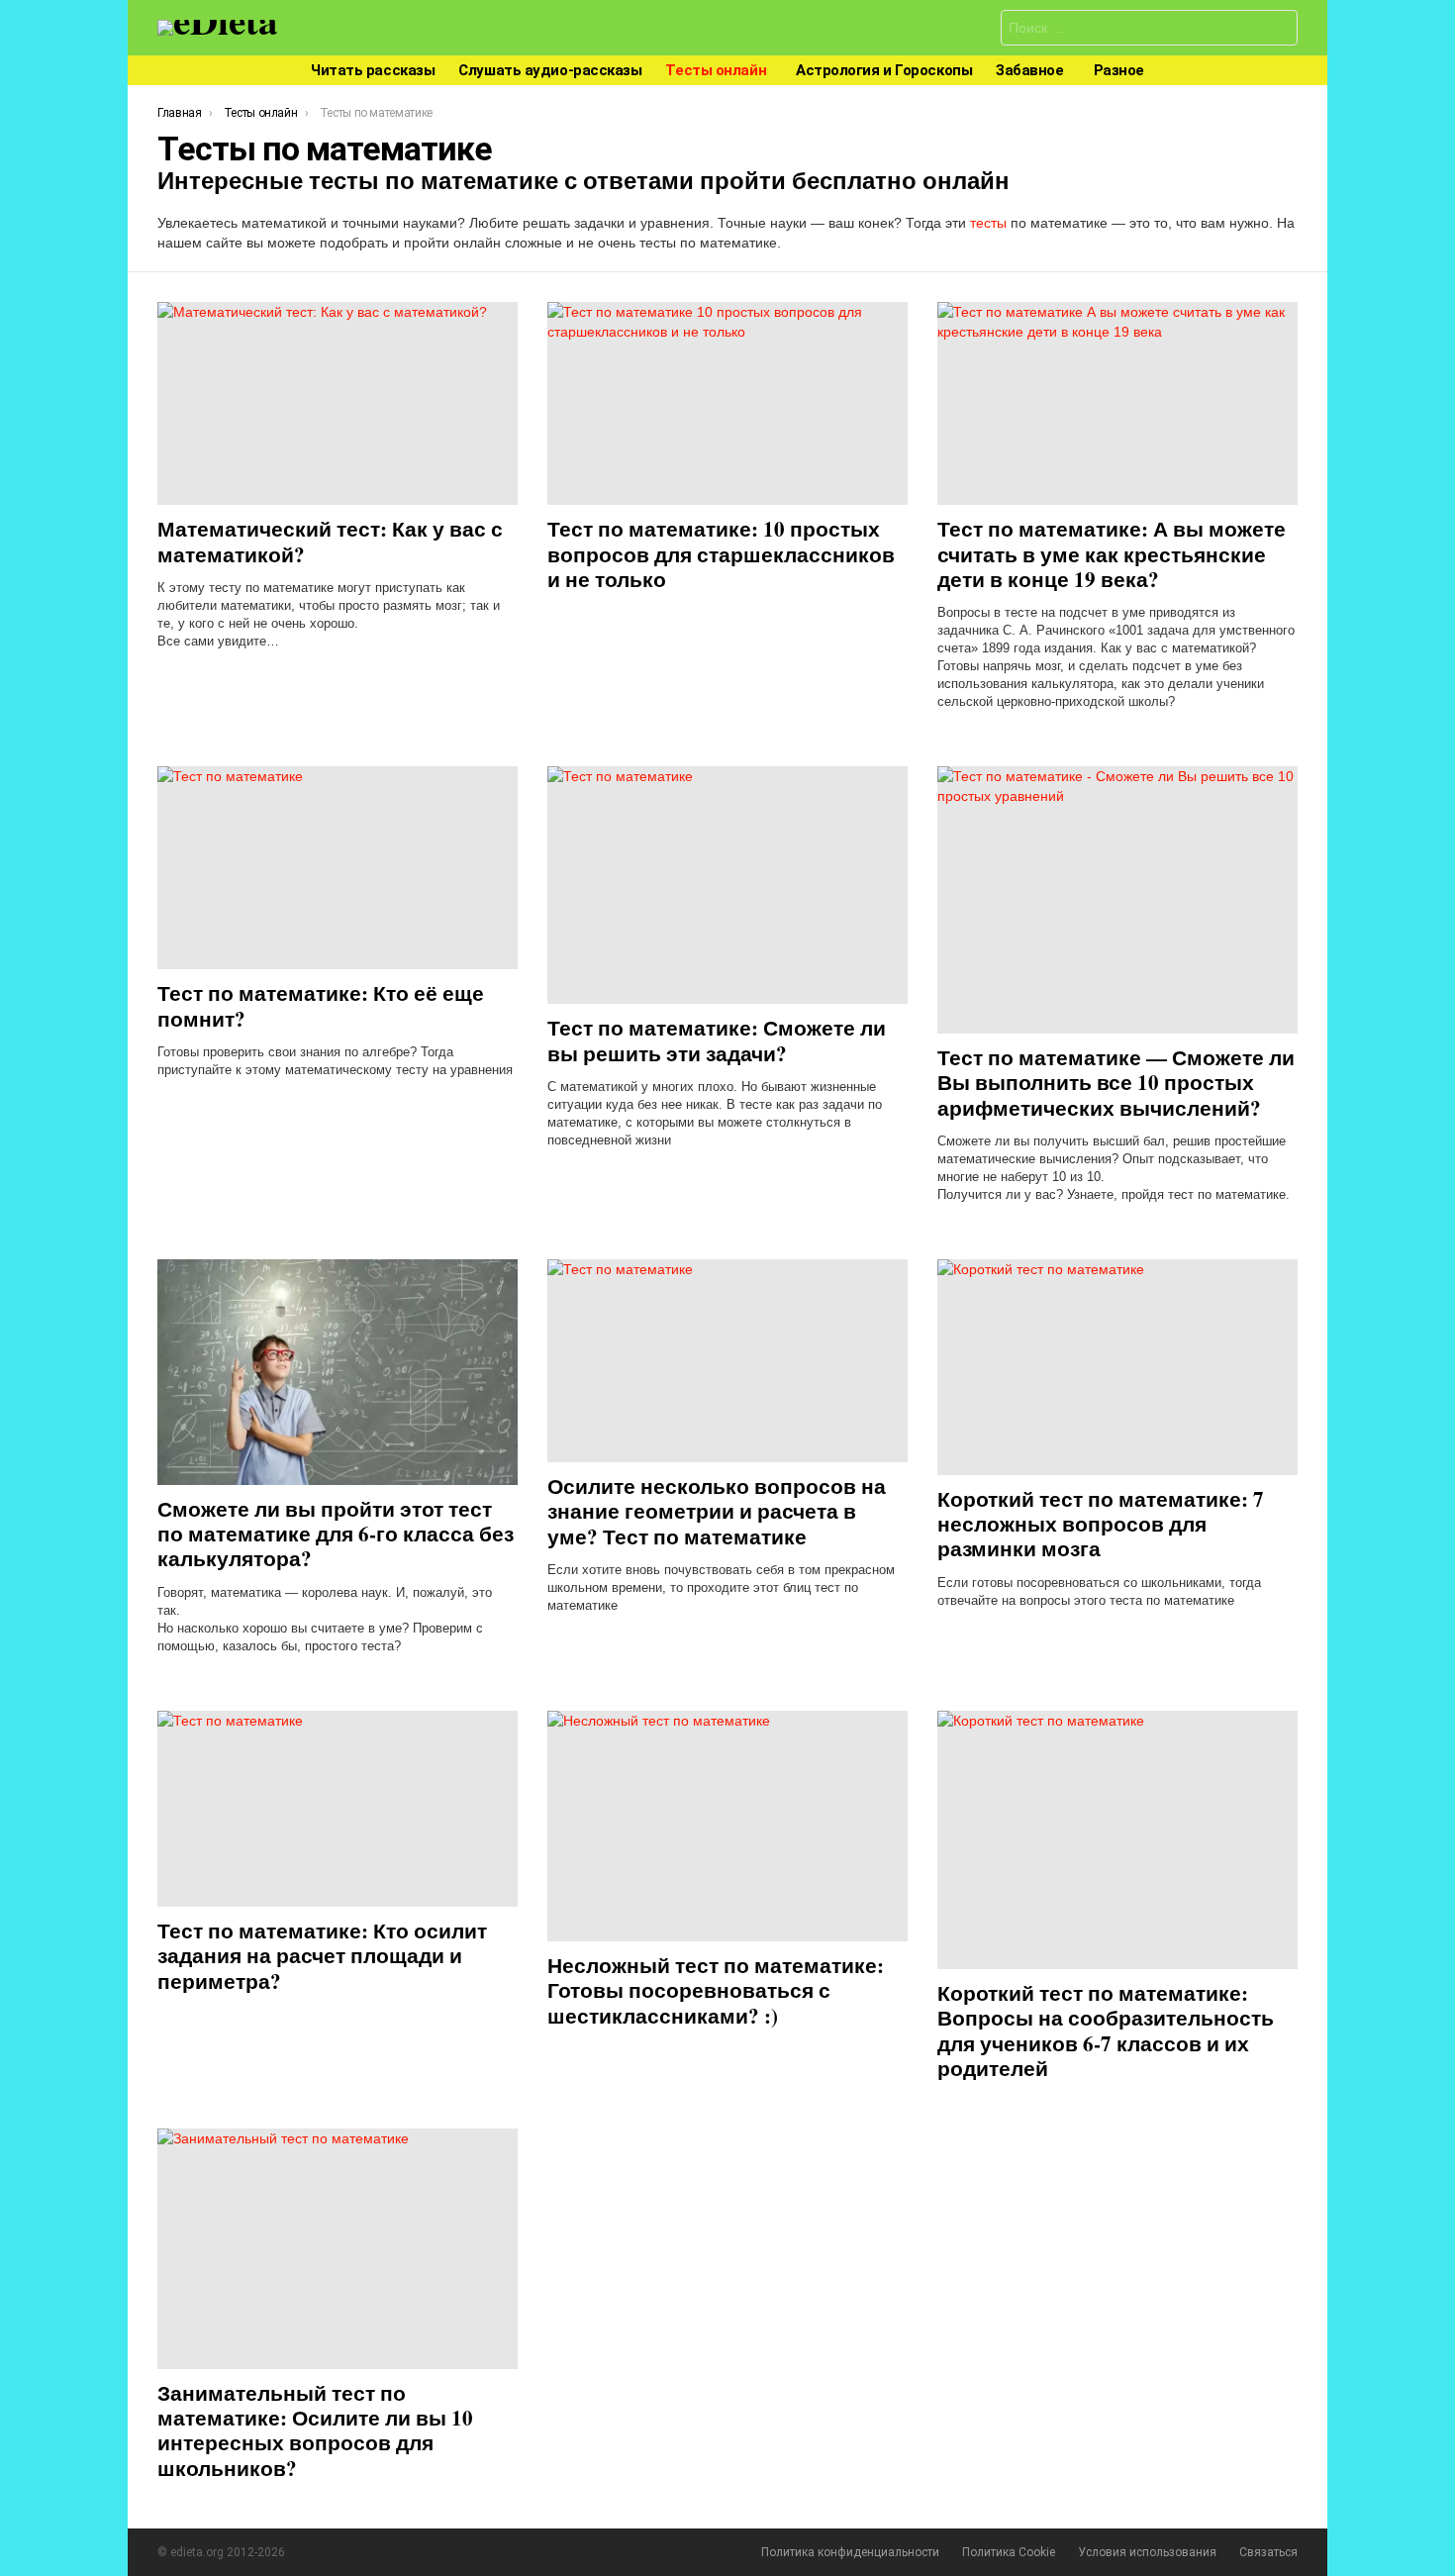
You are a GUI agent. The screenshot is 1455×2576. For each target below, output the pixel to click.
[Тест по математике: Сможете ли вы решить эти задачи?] (727, 885)
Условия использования (1147, 2552)
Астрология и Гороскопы (884, 70)
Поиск (1278, 30)
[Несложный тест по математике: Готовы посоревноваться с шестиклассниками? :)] (727, 1826)
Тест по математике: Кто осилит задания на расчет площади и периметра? (322, 1956)
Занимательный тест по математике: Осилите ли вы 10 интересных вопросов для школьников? (315, 2430)
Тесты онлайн (716, 70)
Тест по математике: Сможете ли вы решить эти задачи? (717, 1040)
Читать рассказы (373, 70)
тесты (988, 223)
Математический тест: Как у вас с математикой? (330, 541)
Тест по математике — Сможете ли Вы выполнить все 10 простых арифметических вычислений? (1116, 1083)
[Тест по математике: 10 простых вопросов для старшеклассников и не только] (727, 403)
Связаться (1268, 2552)
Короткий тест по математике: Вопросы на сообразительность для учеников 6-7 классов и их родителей (1106, 2031)
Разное (1119, 70)
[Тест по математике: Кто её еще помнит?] (338, 868)
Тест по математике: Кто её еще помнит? (321, 1005)
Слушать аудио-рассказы (550, 70)
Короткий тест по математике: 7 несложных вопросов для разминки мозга (1101, 1524)
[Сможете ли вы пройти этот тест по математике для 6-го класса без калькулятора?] (338, 1372)
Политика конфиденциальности (850, 2552)
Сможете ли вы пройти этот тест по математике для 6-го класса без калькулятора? (336, 1534)
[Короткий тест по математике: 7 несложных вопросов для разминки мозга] (1117, 1367)
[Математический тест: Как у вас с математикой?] (338, 403)
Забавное (1029, 70)
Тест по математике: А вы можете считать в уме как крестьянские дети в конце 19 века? (1112, 554)
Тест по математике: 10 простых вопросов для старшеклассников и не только (721, 554)
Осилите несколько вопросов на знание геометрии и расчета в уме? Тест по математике (717, 1511)
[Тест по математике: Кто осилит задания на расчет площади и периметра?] (338, 1809)
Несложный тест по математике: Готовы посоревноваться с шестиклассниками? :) (716, 1990)
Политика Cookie (1009, 2552)
